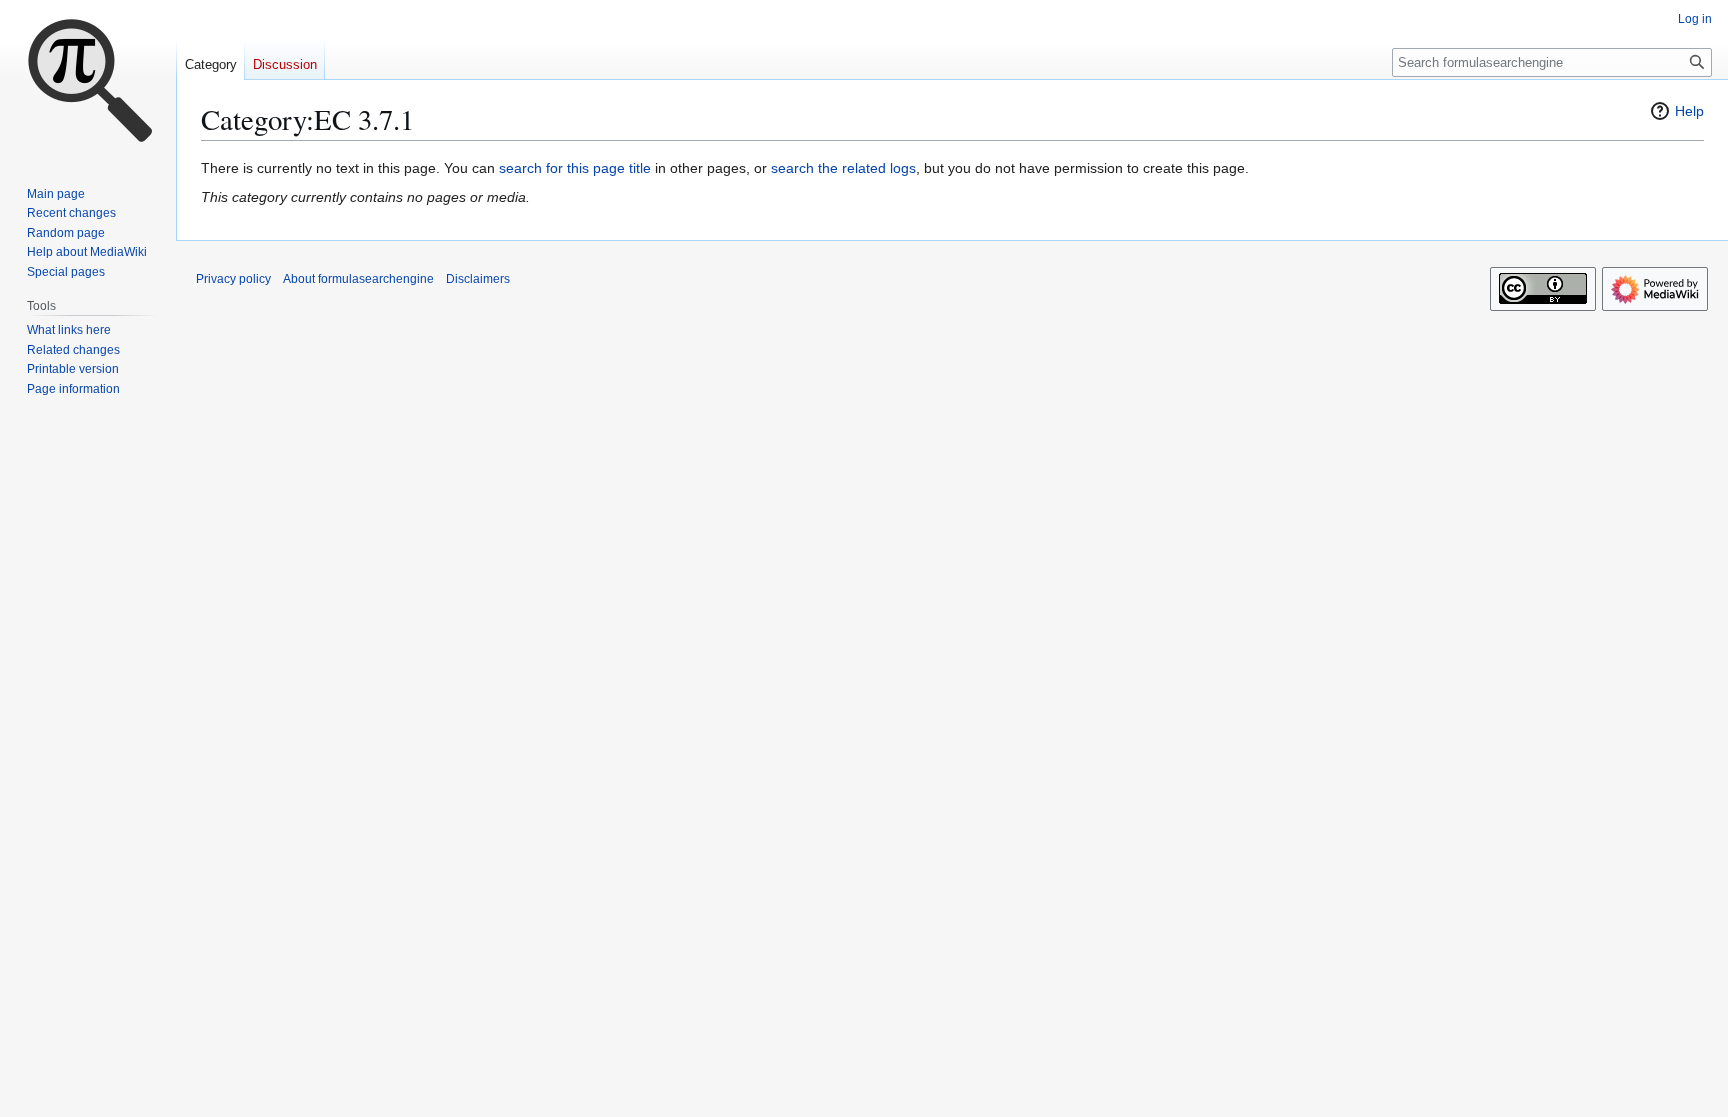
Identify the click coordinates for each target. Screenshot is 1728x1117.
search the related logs (843, 168)
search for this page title (575, 168)
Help (1689, 111)
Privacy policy (233, 279)
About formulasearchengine (358, 279)
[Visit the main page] (88, 80)
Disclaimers (478, 279)
